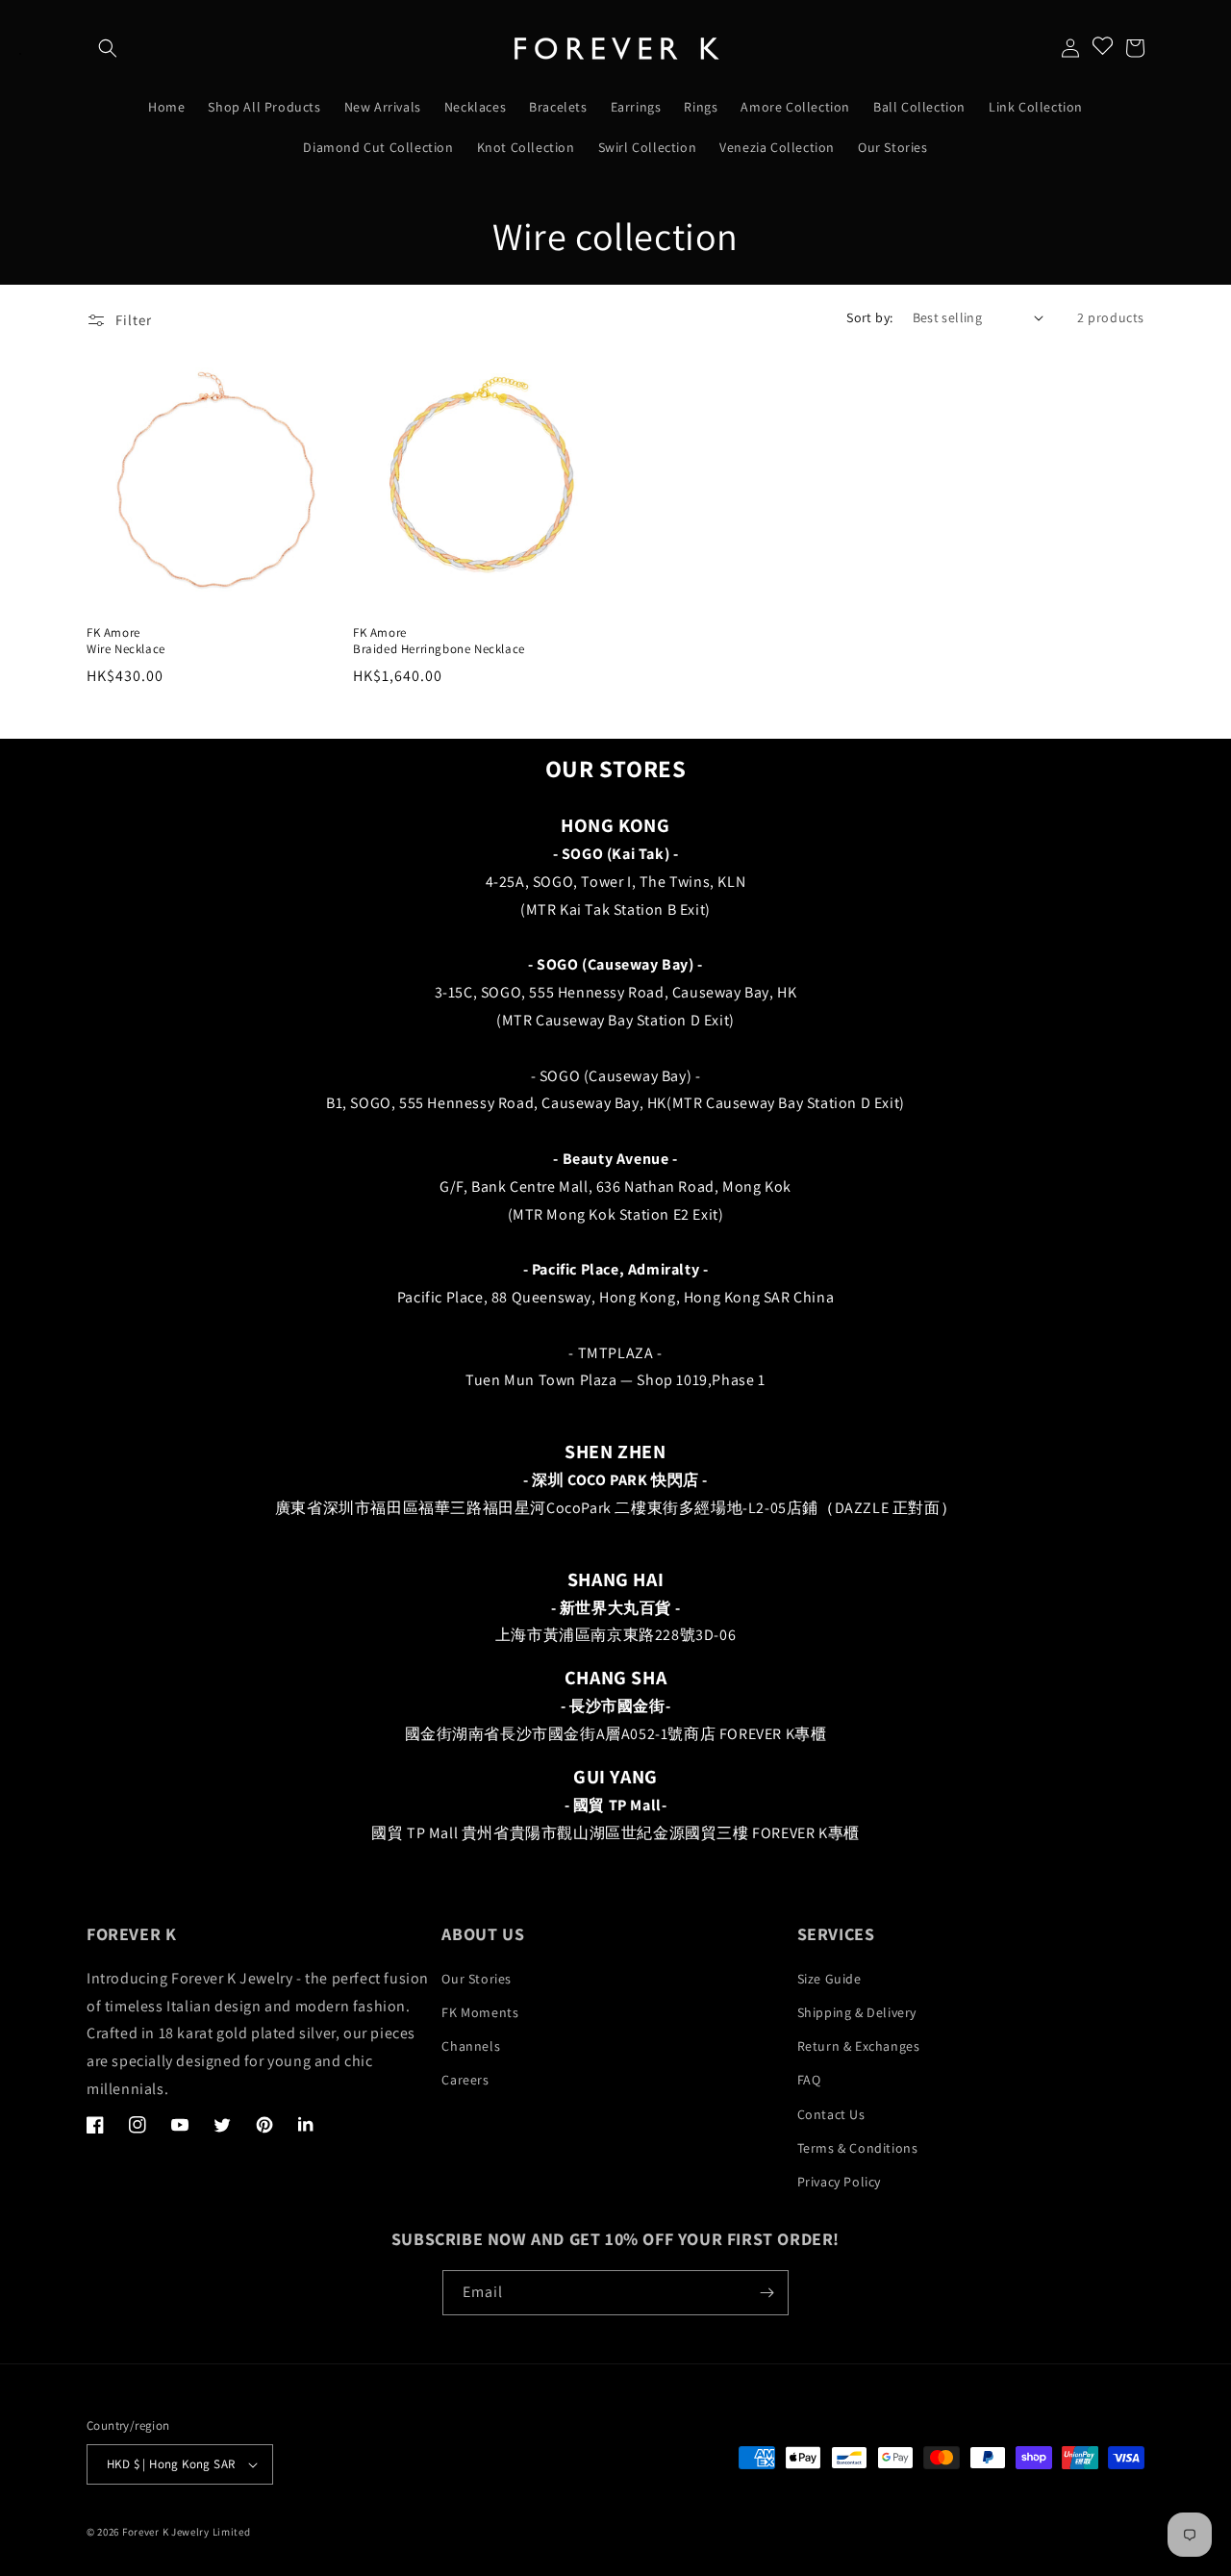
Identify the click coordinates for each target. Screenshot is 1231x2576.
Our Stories (477, 1979)
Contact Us (831, 2114)
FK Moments (480, 2012)
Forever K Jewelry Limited (187, 2532)
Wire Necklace (126, 649)
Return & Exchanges (859, 2046)
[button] (108, 48)
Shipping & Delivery (857, 2012)
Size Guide (829, 1979)
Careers (465, 2080)
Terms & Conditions (858, 2148)
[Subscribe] (766, 2293)
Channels (471, 2046)
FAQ (809, 2080)
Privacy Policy (839, 2182)
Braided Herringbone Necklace (439, 649)
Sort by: (869, 317)
